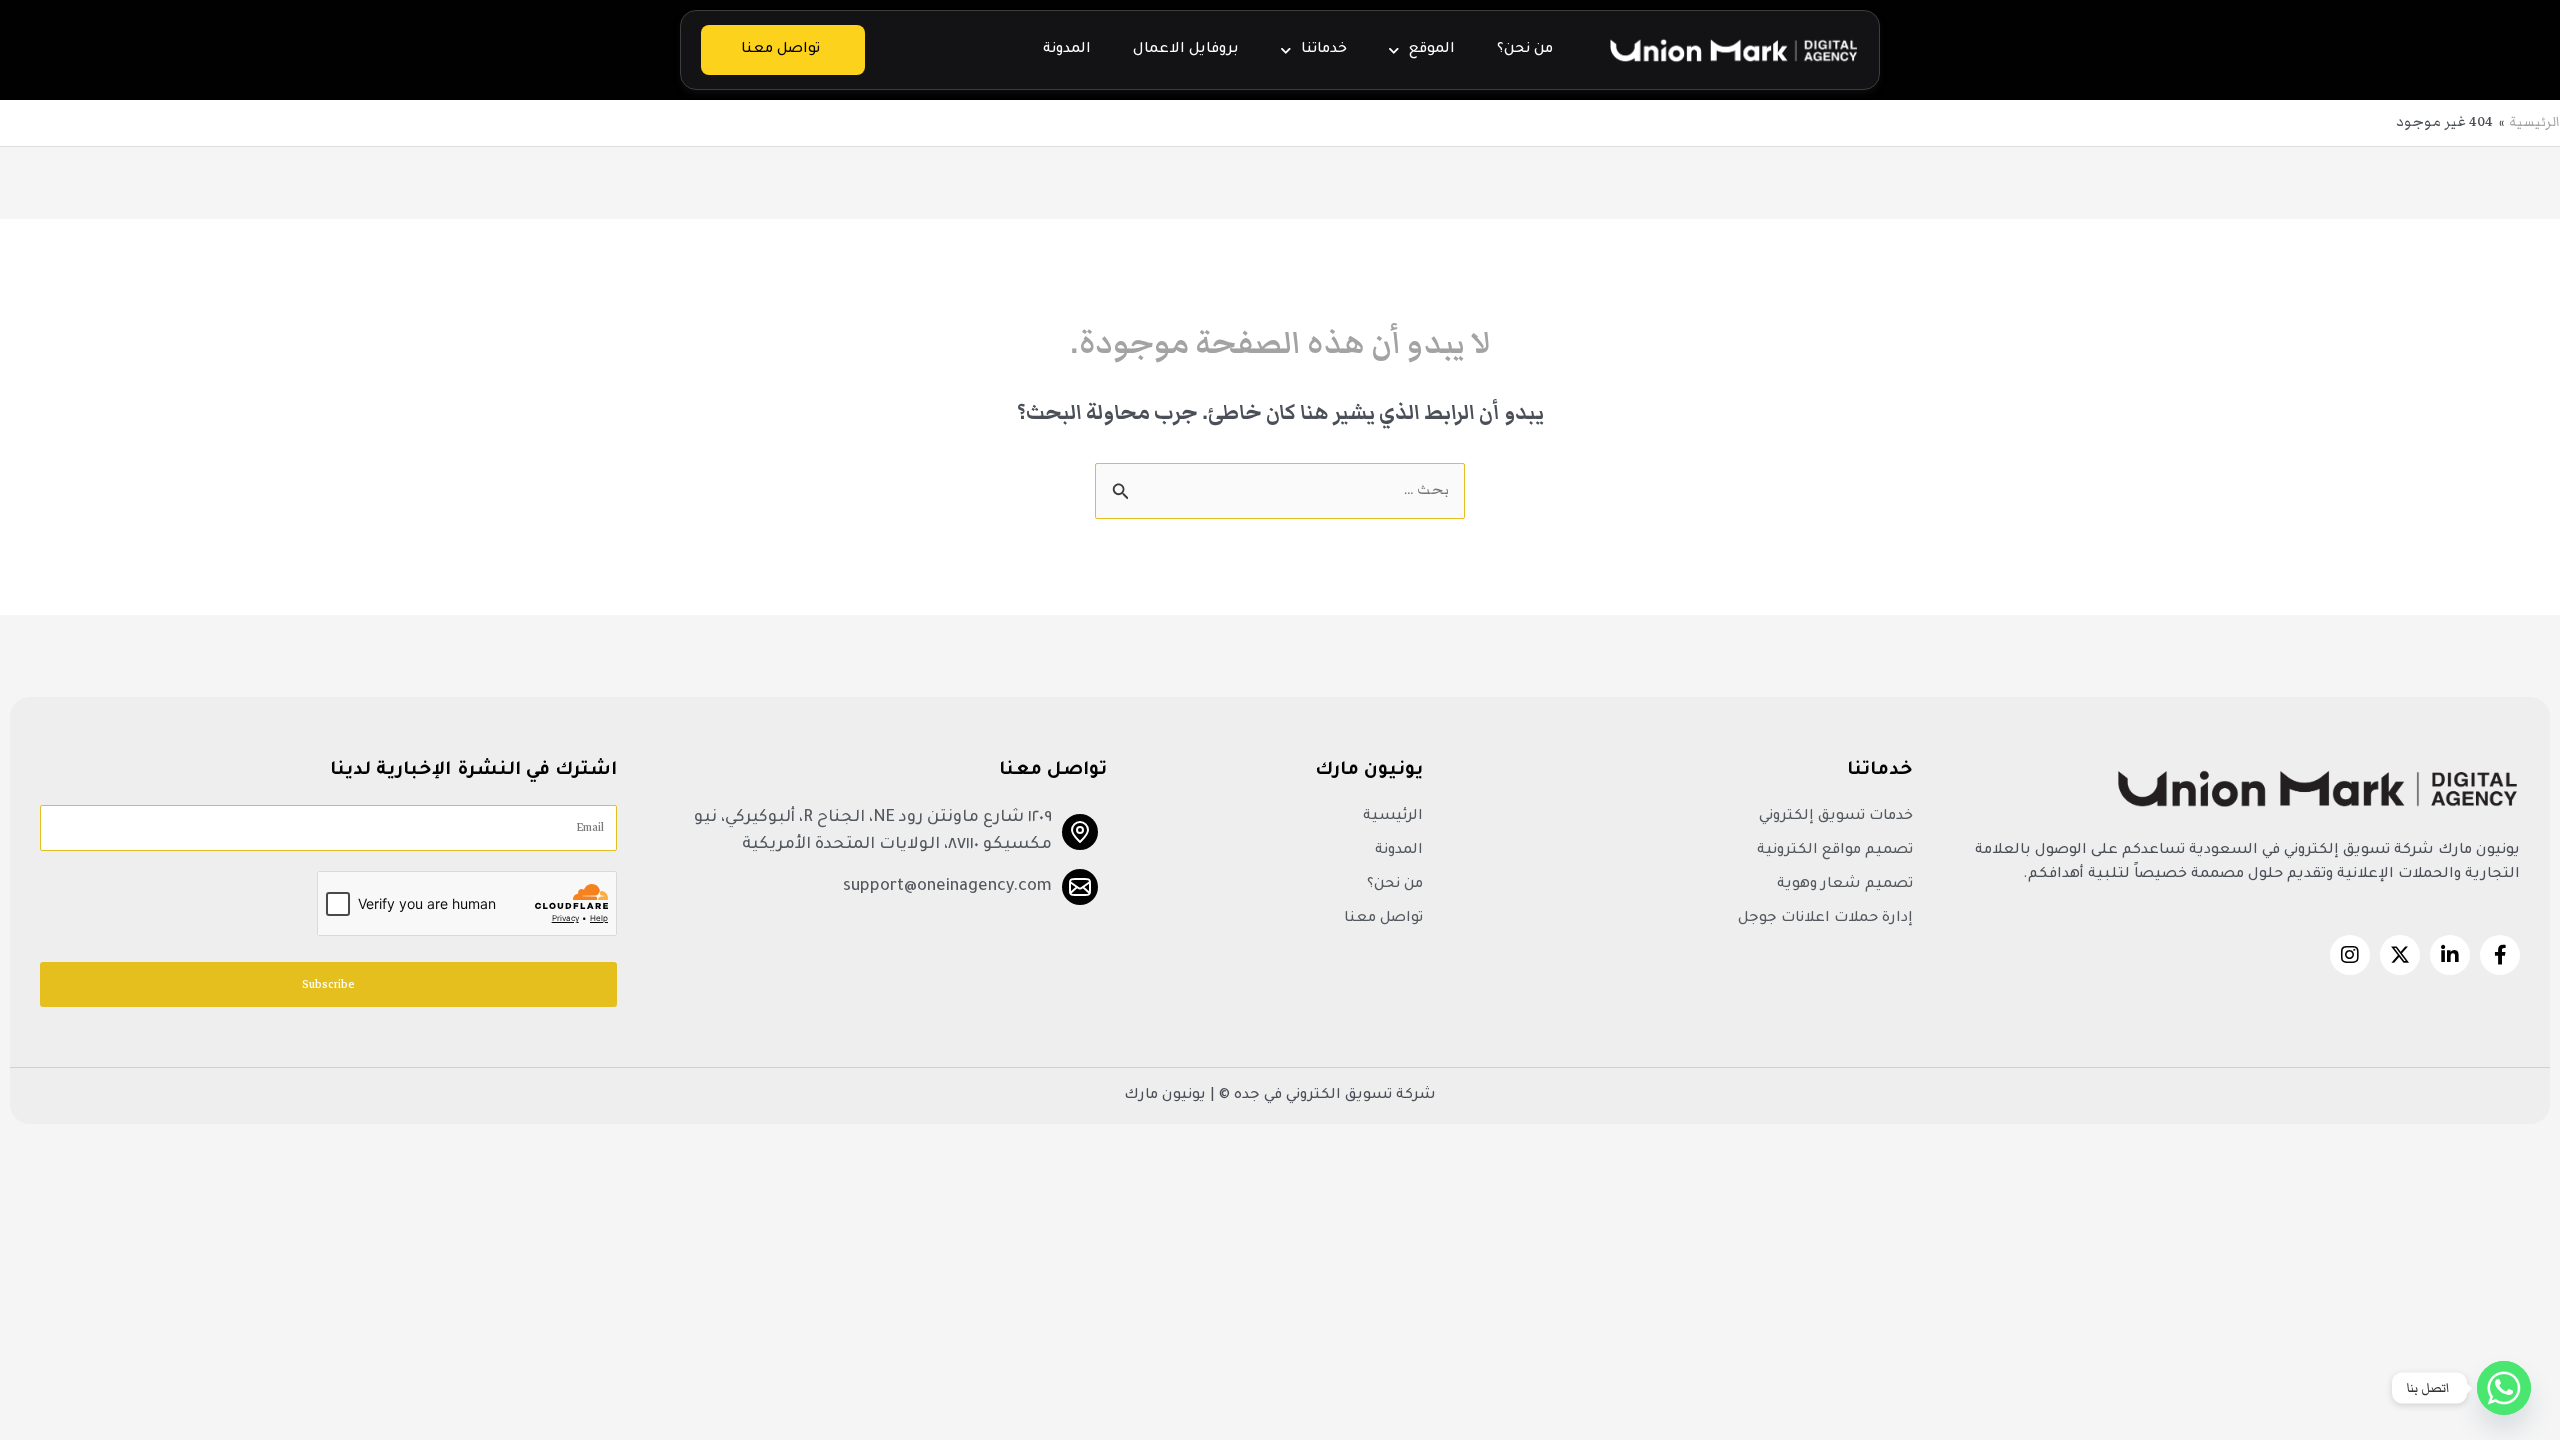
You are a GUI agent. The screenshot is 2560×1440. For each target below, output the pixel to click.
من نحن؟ (1525, 50)
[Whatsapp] (2504, 1388)
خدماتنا (1324, 50)
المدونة (1067, 50)
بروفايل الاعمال (1186, 50)
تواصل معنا (780, 50)
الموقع (1432, 50)
